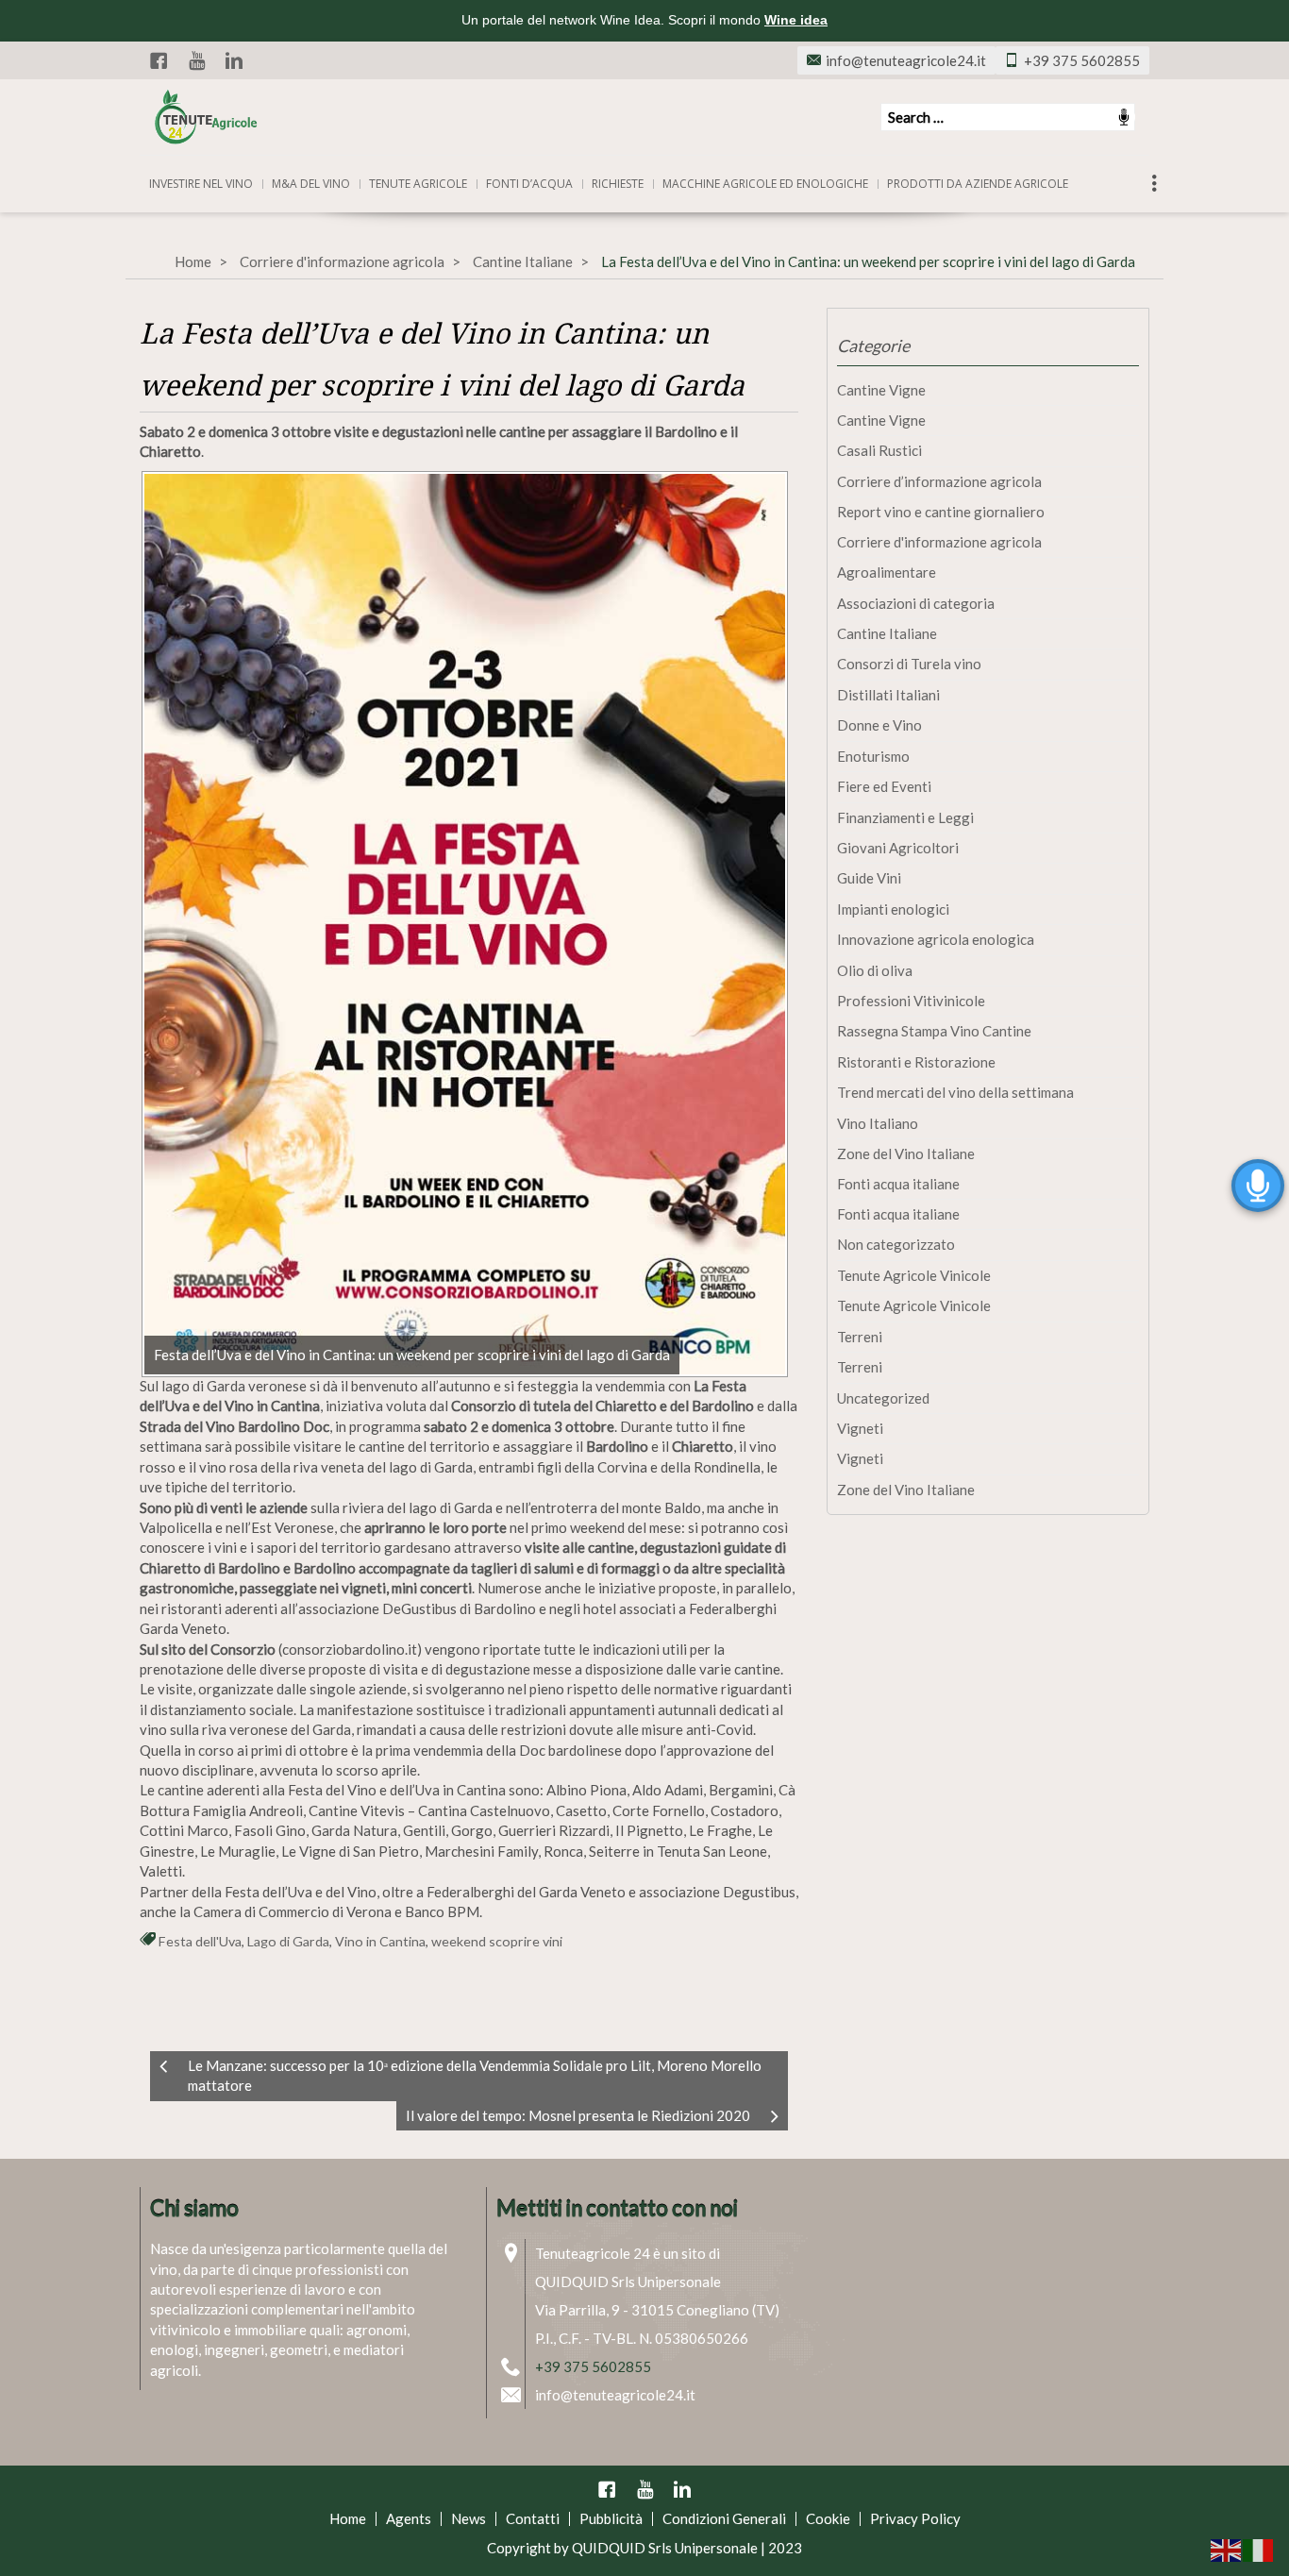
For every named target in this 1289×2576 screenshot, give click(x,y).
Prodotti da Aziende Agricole (978, 184)
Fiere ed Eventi (884, 786)
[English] (1227, 2549)
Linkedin (234, 60)
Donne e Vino (879, 725)
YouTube (196, 60)
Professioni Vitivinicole (911, 1001)
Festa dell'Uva (200, 1941)
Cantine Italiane (523, 261)
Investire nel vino (201, 184)
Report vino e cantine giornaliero (941, 512)
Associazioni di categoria (916, 603)
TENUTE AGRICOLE (418, 184)
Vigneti (860, 1428)
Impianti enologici (893, 909)
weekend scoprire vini (497, 1941)
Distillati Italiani (888, 695)
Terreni (860, 1337)
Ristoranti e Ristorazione (916, 1062)
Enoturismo (873, 756)
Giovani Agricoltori (898, 848)
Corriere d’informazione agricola (939, 481)
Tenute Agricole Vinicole (914, 1275)
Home (193, 261)
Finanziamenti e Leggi (905, 817)
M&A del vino (311, 184)
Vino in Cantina (380, 1941)
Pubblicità (611, 2518)
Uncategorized (883, 1398)
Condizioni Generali (724, 2518)
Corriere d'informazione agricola (342, 261)
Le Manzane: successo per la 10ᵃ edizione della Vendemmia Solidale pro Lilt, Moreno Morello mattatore (475, 2075)
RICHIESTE (618, 184)
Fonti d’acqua (529, 184)
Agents (409, 2518)
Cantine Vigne (881, 390)
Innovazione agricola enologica (936, 939)
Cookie (828, 2518)
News (469, 2518)
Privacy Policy (915, 2518)
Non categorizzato (896, 1244)
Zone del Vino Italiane (906, 1153)
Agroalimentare (887, 572)
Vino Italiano (878, 1123)
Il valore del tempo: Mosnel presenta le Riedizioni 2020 (578, 2115)
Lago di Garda (288, 1941)
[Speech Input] (1008, 117)
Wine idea (796, 20)
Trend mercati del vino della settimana (955, 1092)
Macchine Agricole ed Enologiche (765, 184)
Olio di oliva (875, 970)
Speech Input (1124, 117)
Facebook (159, 60)
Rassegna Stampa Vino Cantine (934, 1031)
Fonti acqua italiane (898, 1184)
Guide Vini (869, 878)
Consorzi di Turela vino (909, 664)
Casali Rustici (879, 450)
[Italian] (1259, 2549)
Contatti (533, 2518)
